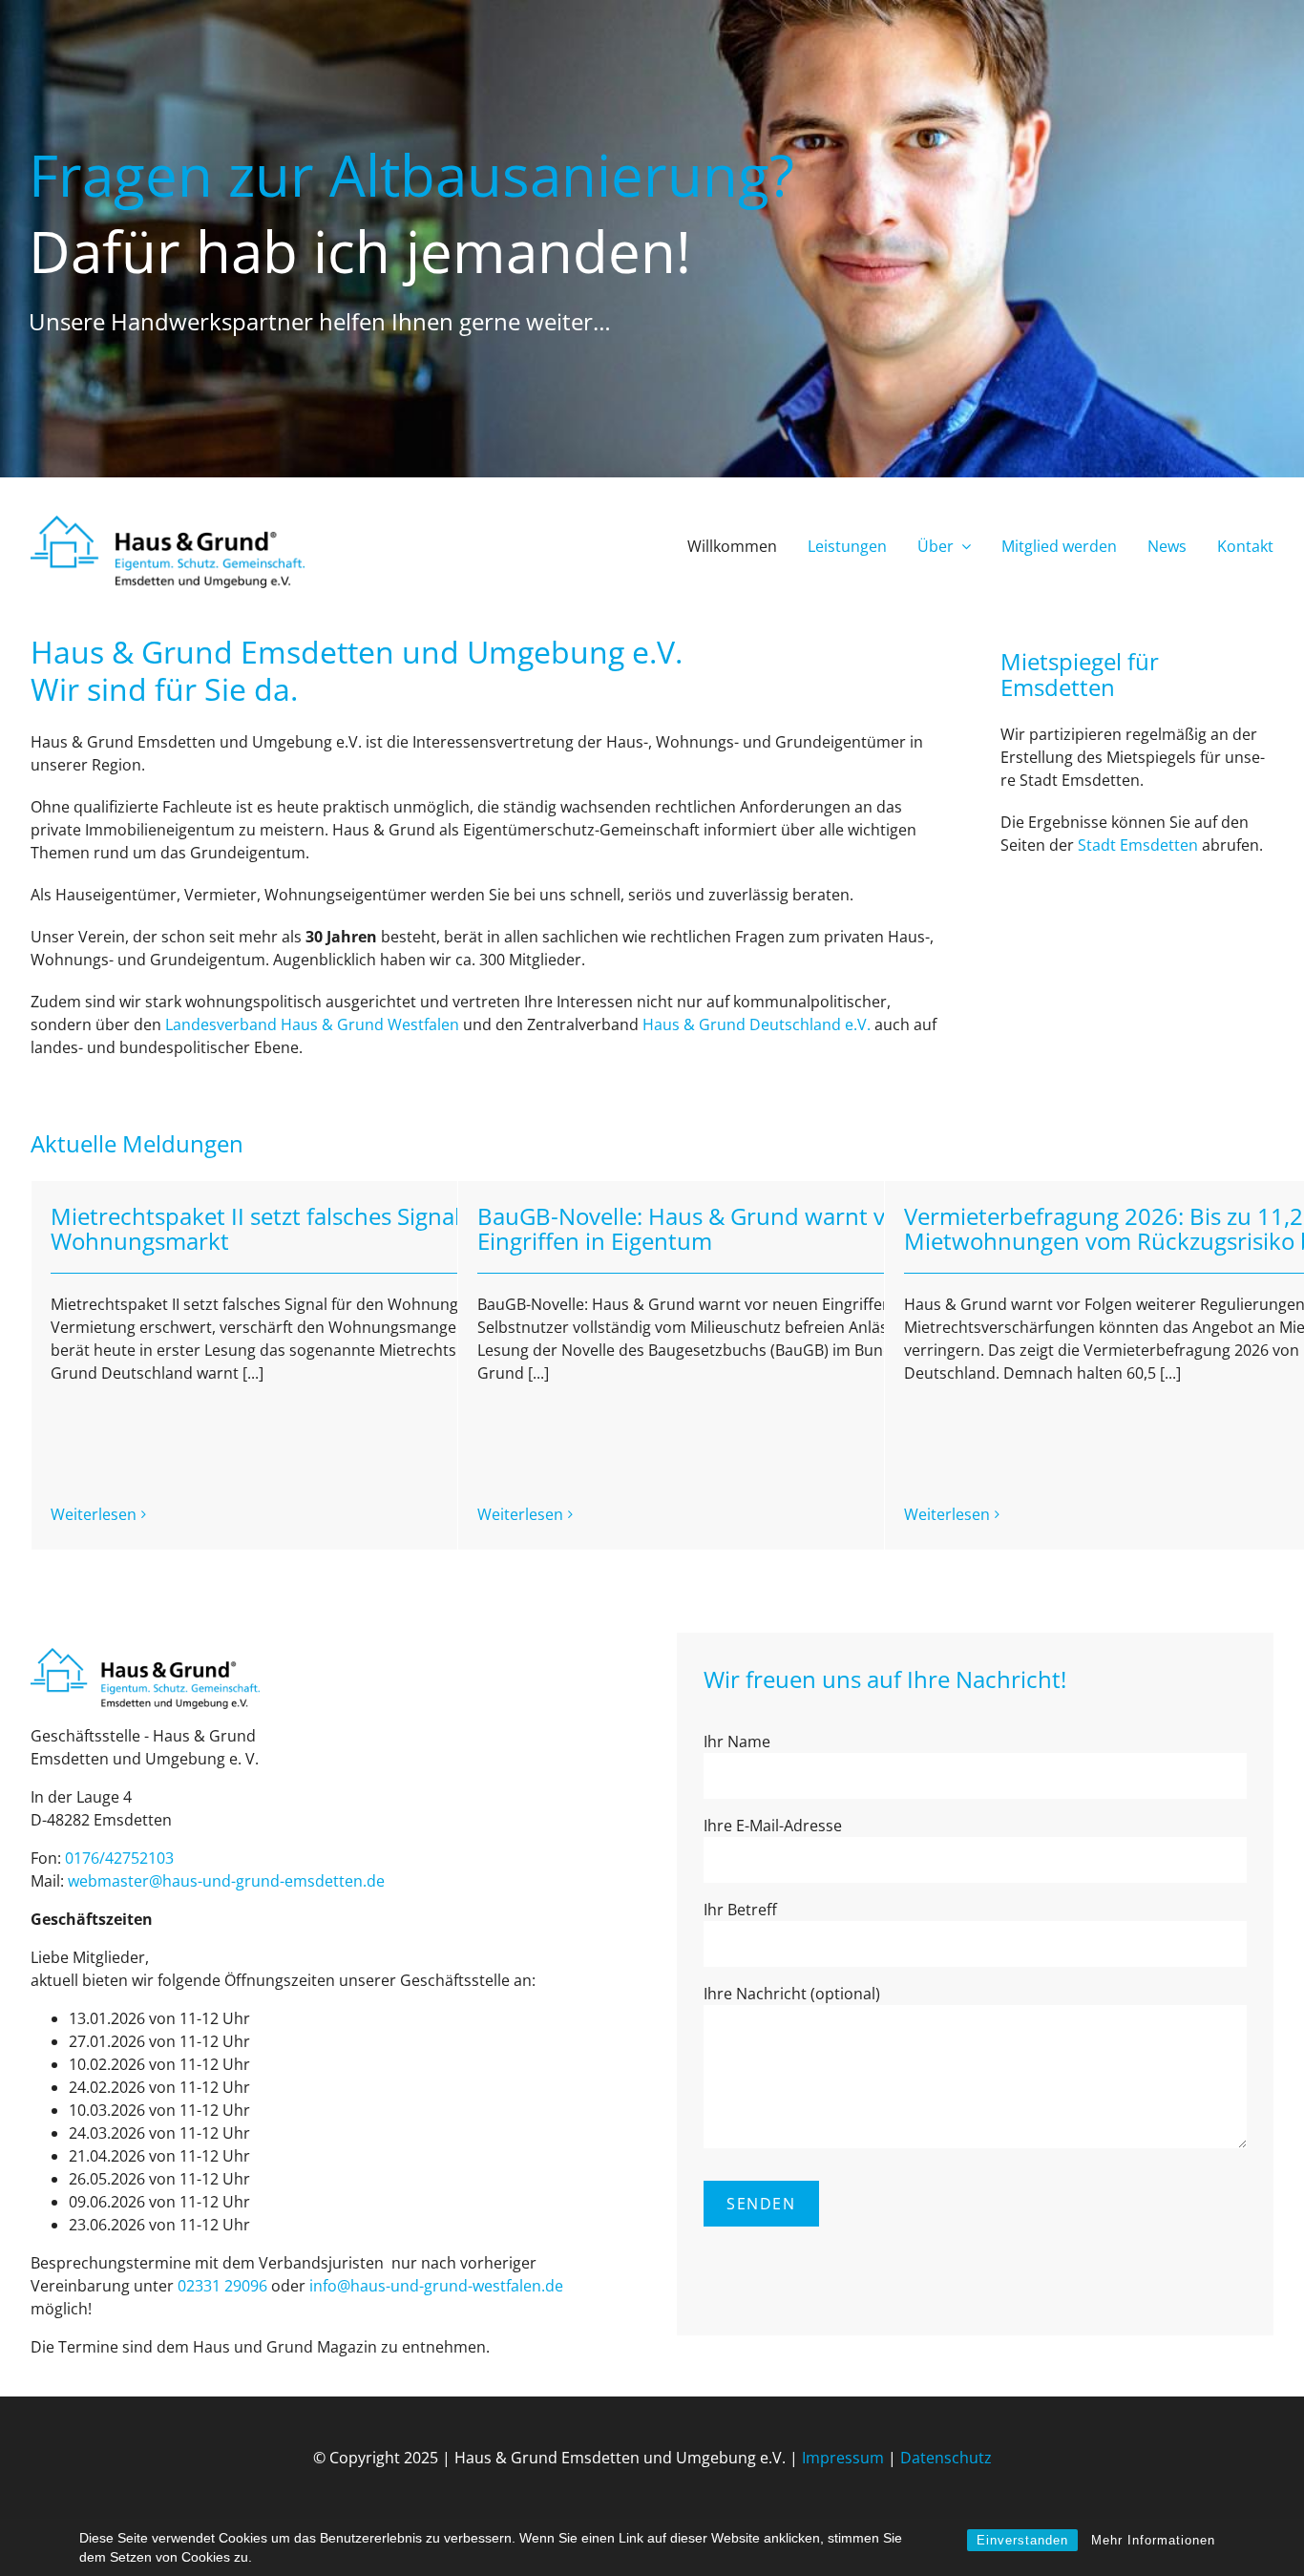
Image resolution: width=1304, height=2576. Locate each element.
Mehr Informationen (1153, 2540)
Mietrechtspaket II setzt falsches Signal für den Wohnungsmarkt (297, 1228)
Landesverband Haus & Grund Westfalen (312, 1024)
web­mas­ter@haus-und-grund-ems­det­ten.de (226, 1881)
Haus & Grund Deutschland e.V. (757, 1024)
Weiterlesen (94, 1514)
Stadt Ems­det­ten (1138, 845)
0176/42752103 (119, 1858)
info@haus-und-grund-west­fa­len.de (436, 2286)
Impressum (843, 2458)
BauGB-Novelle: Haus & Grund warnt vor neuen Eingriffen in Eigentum (729, 1228)
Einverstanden (1022, 2540)
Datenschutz (946, 2458)
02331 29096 (222, 2286)
